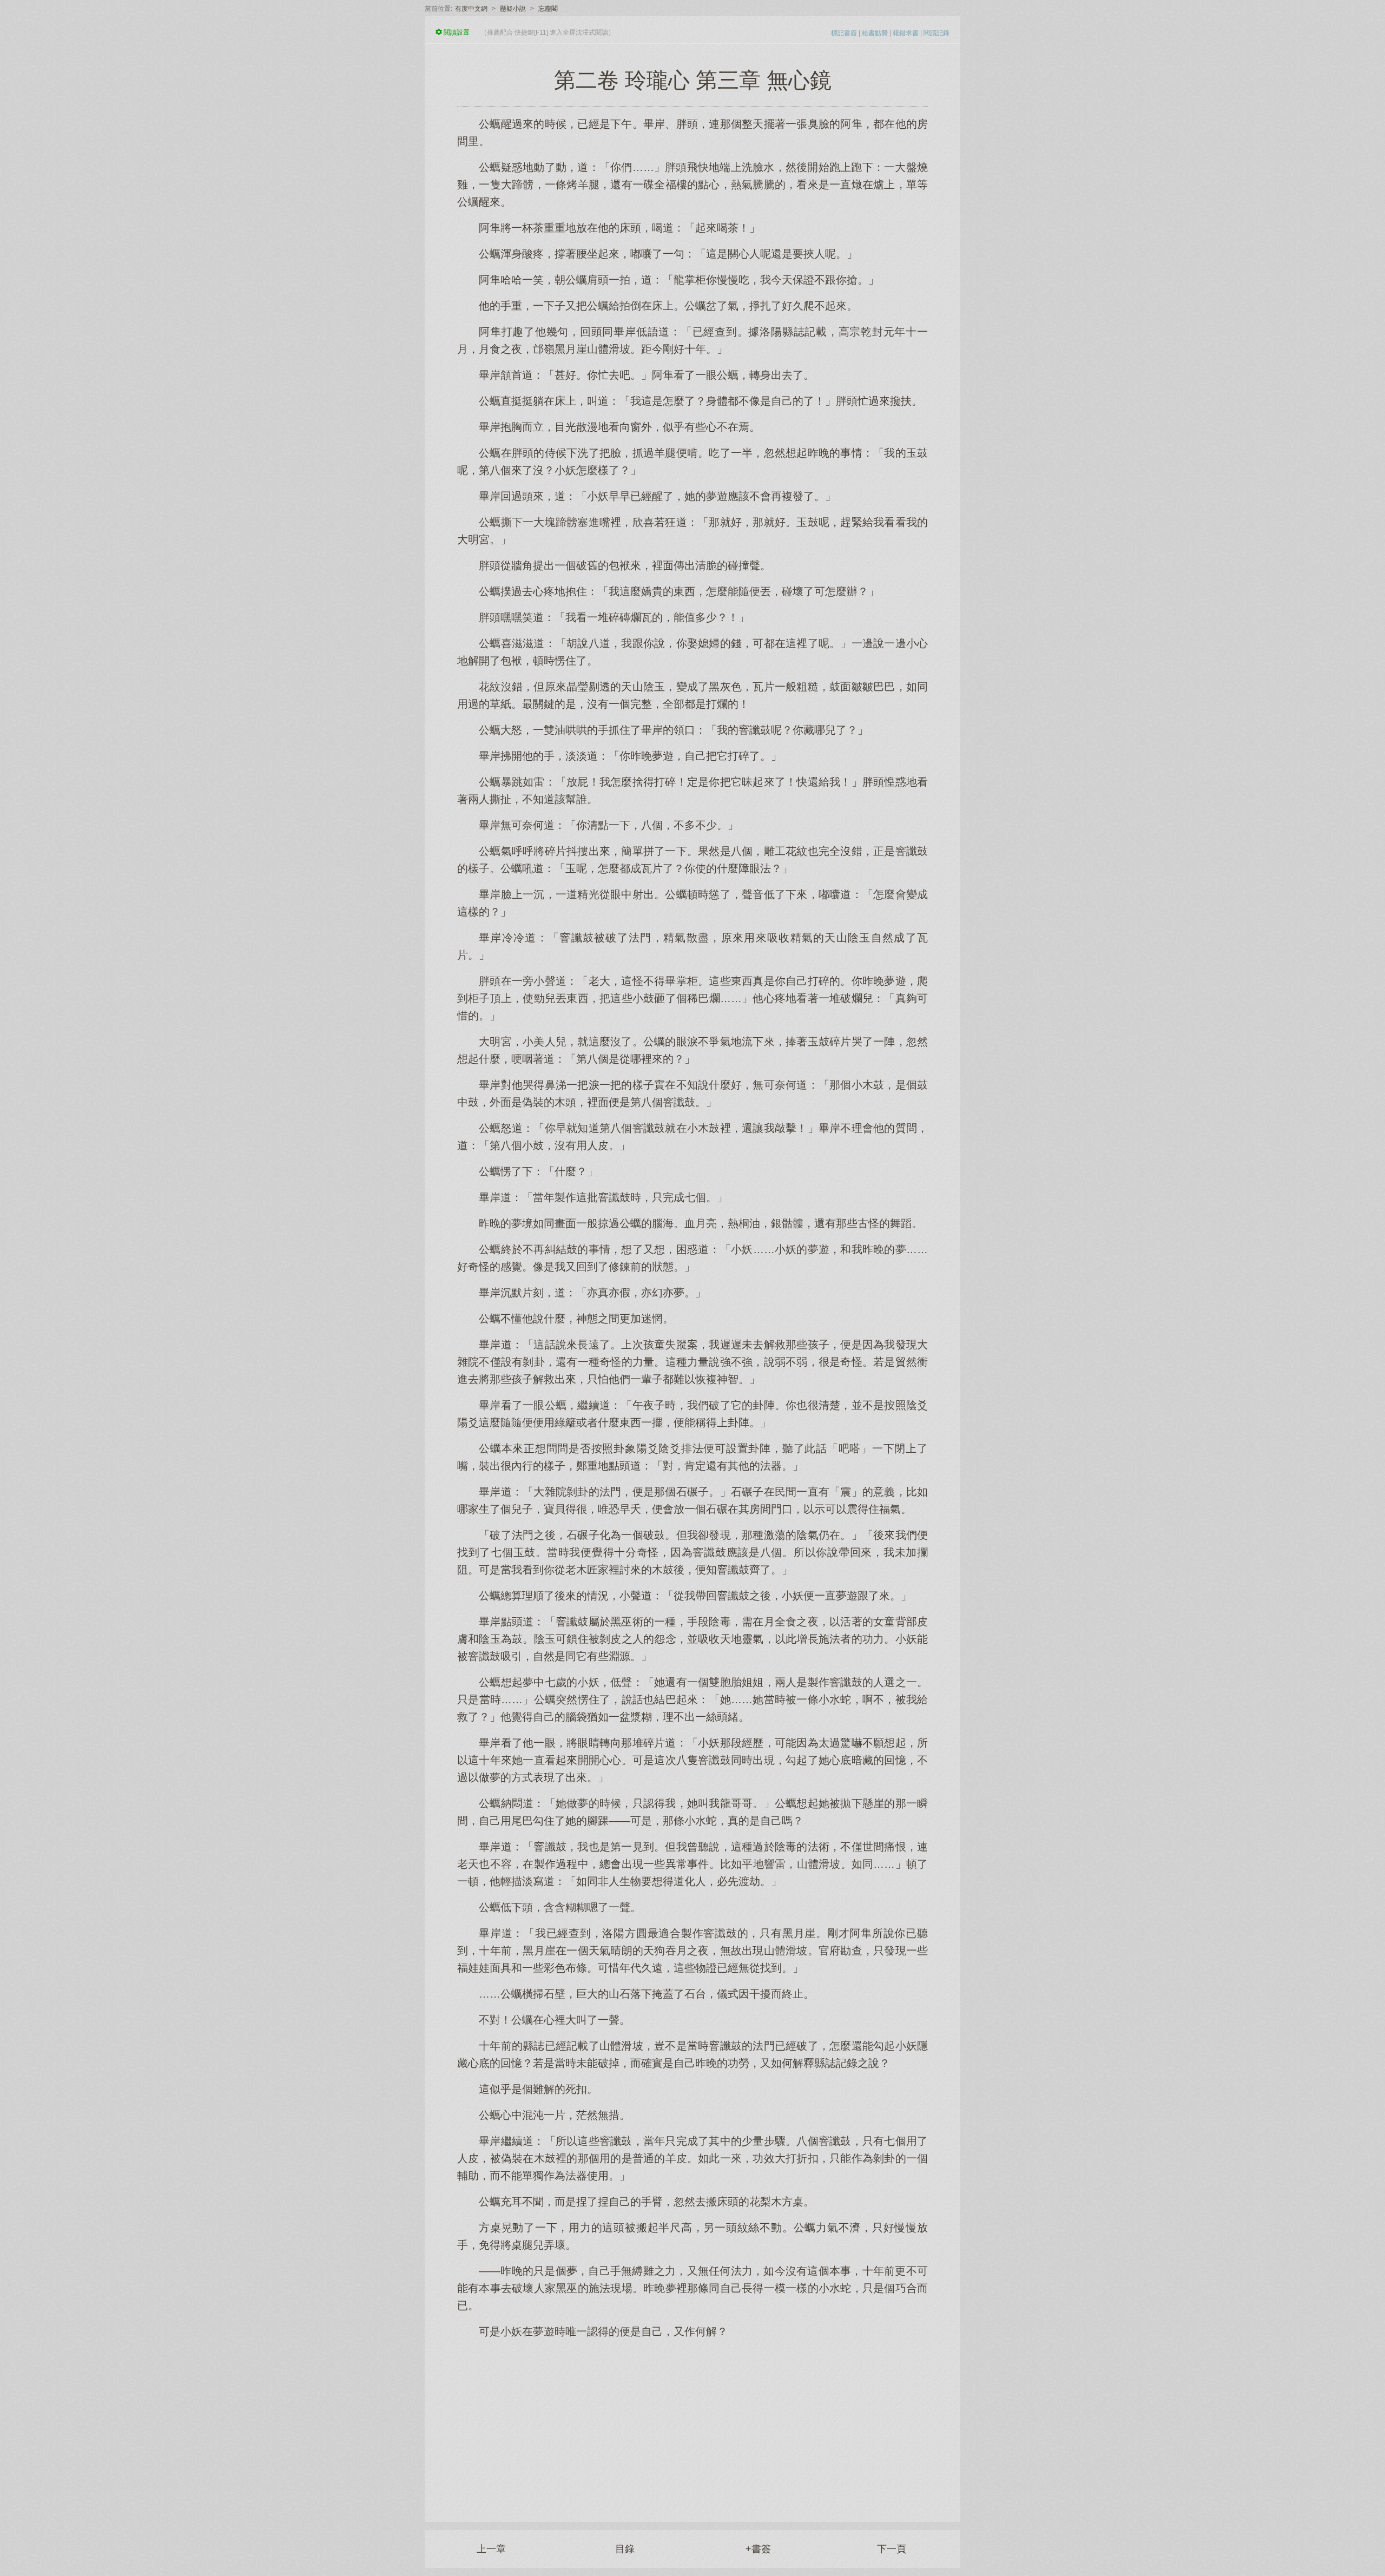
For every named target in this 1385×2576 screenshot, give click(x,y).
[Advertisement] (692, 2425)
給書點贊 (875, 33)
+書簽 (758, 2549)
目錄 (625, 2549)
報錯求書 (906, 33)
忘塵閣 (548, 9)
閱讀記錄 (936, 33)
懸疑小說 (513, 9)
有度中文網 (471, 9)
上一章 (491, 2549)
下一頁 (892, 2549)
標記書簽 (844, 33)
